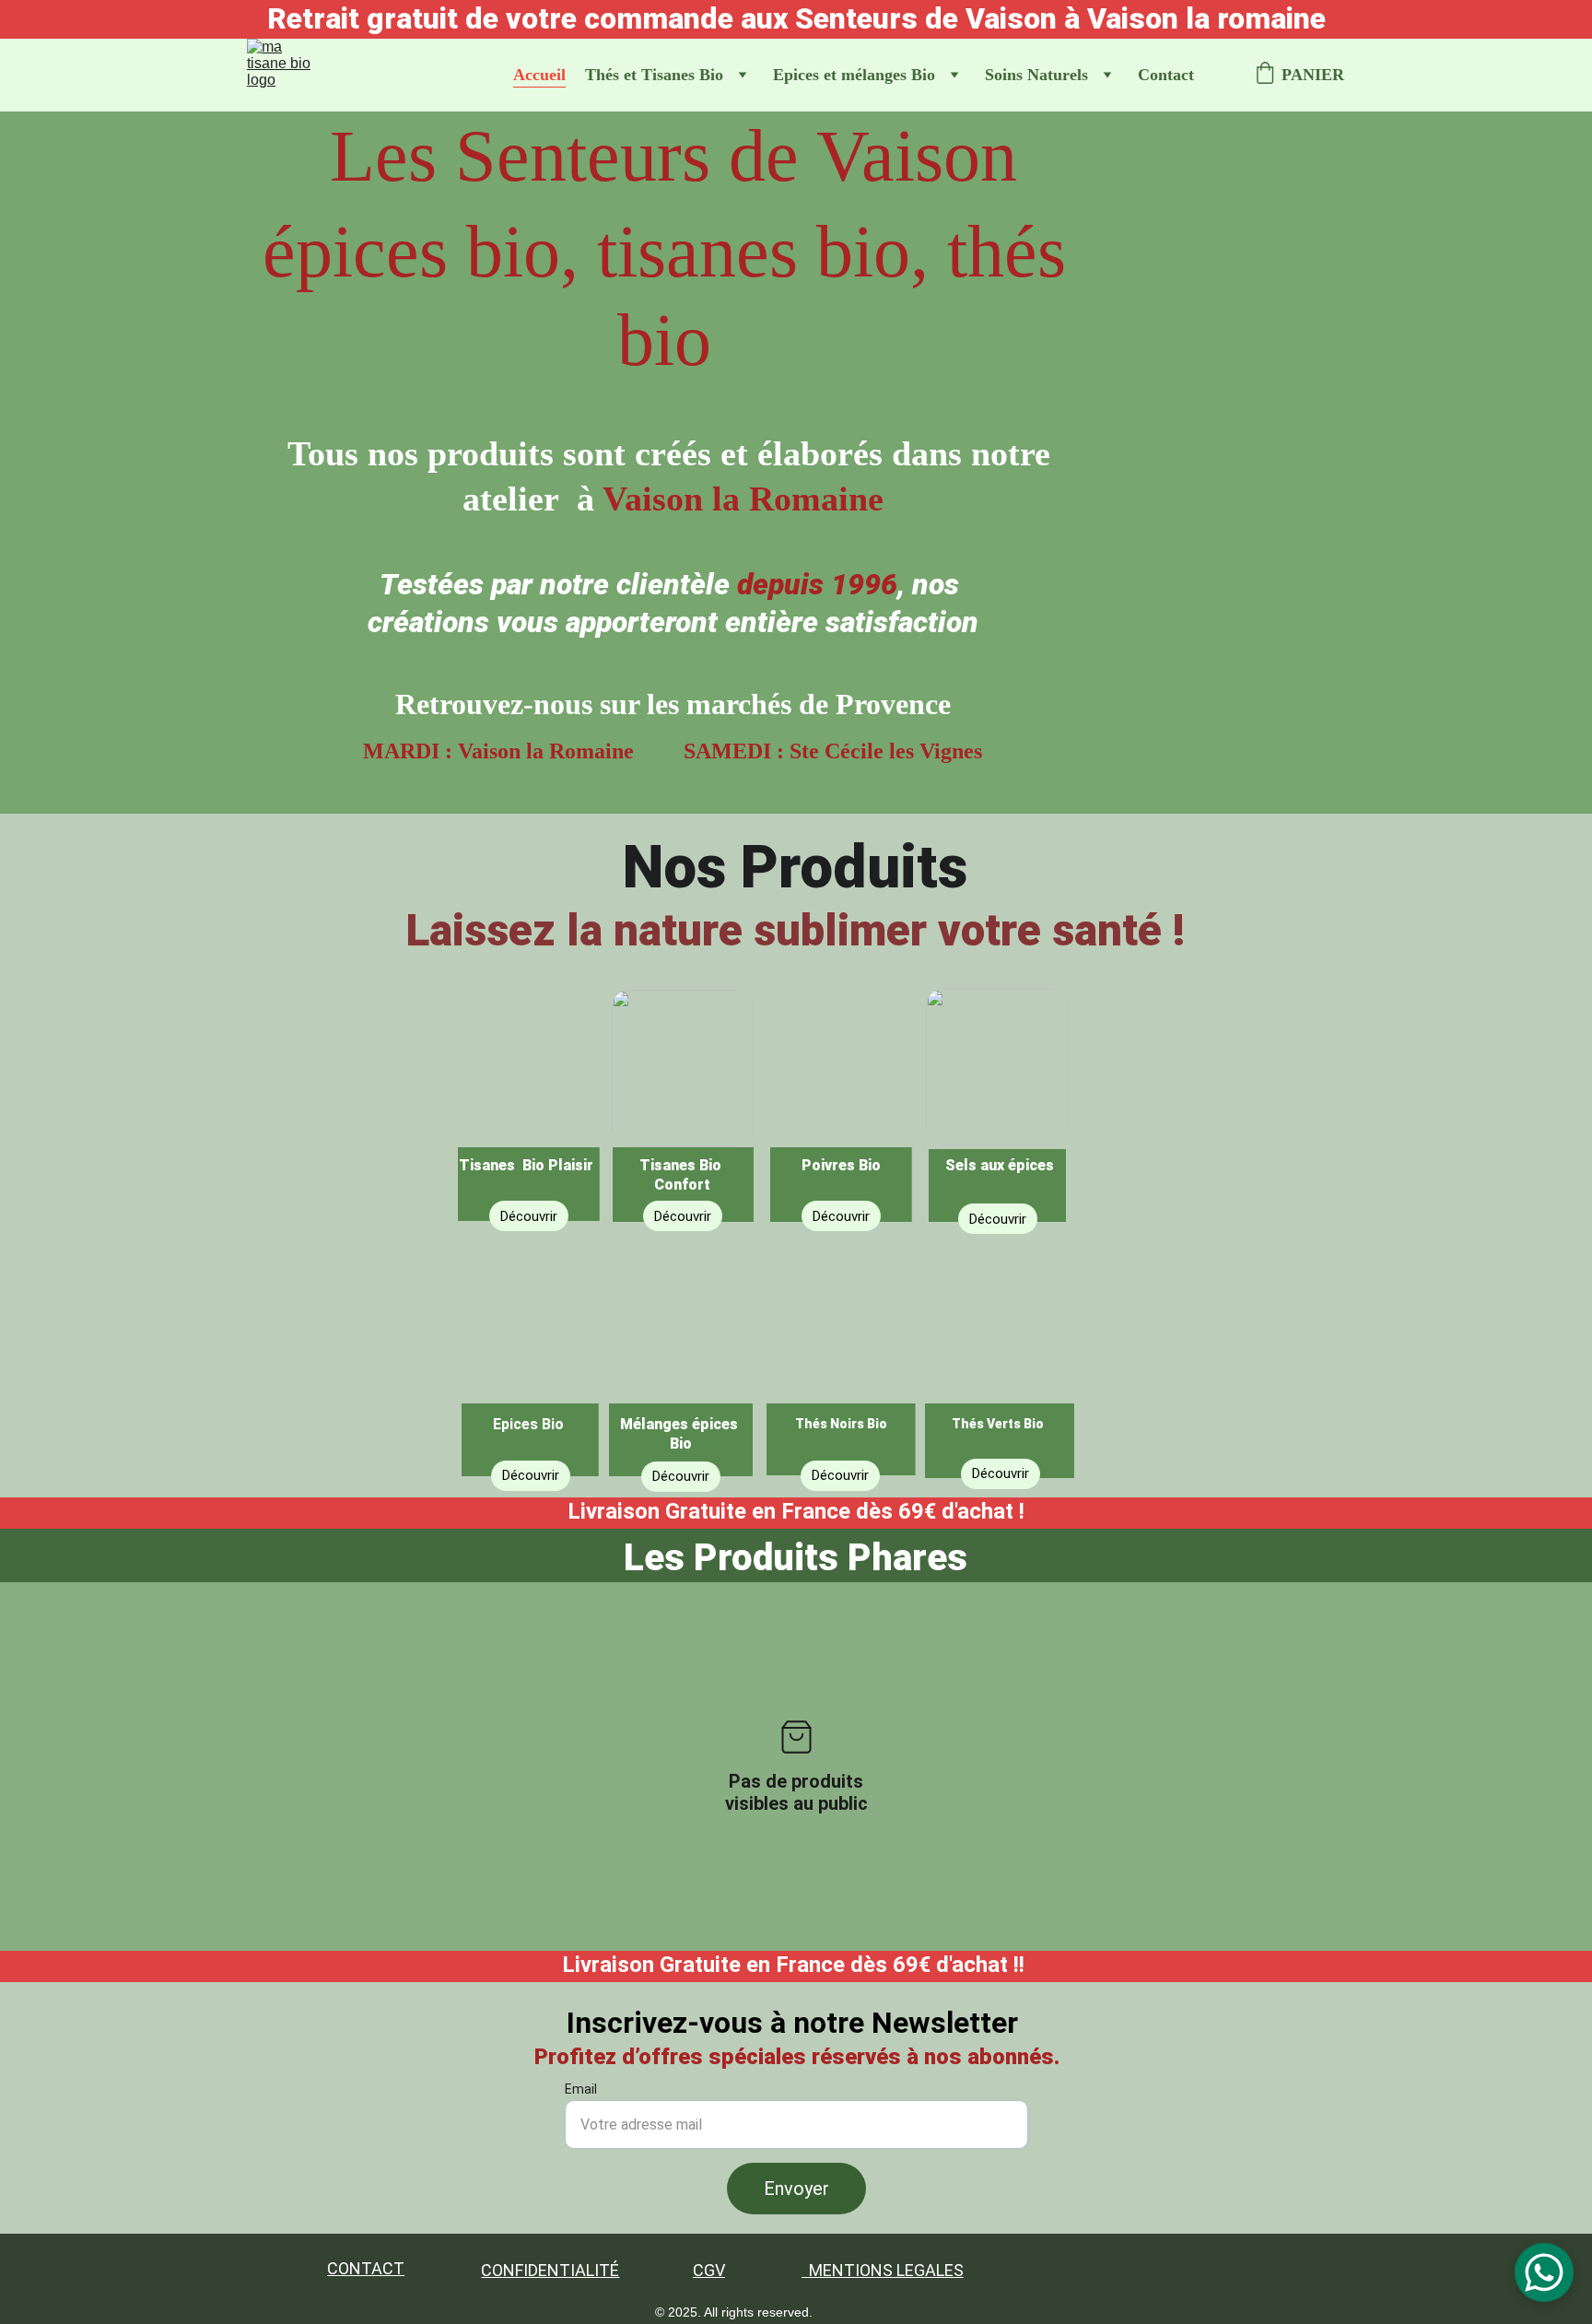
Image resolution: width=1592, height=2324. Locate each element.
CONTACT (366, 2268)
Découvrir (1001, 1473)
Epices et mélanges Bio (854, 75)
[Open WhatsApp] (1544, 2272)
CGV (709, 2270)
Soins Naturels (1036, 75)
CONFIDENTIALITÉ (550, 2270)
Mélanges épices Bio (681, 1434)
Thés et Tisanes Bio (654, 75)
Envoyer (796, 2189)
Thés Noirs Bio (841, 1424)
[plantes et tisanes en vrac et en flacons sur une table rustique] (529, 1099)
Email (581, 2089)
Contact (1166, 75)
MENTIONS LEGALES (886, 2270)
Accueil (539, 75)
